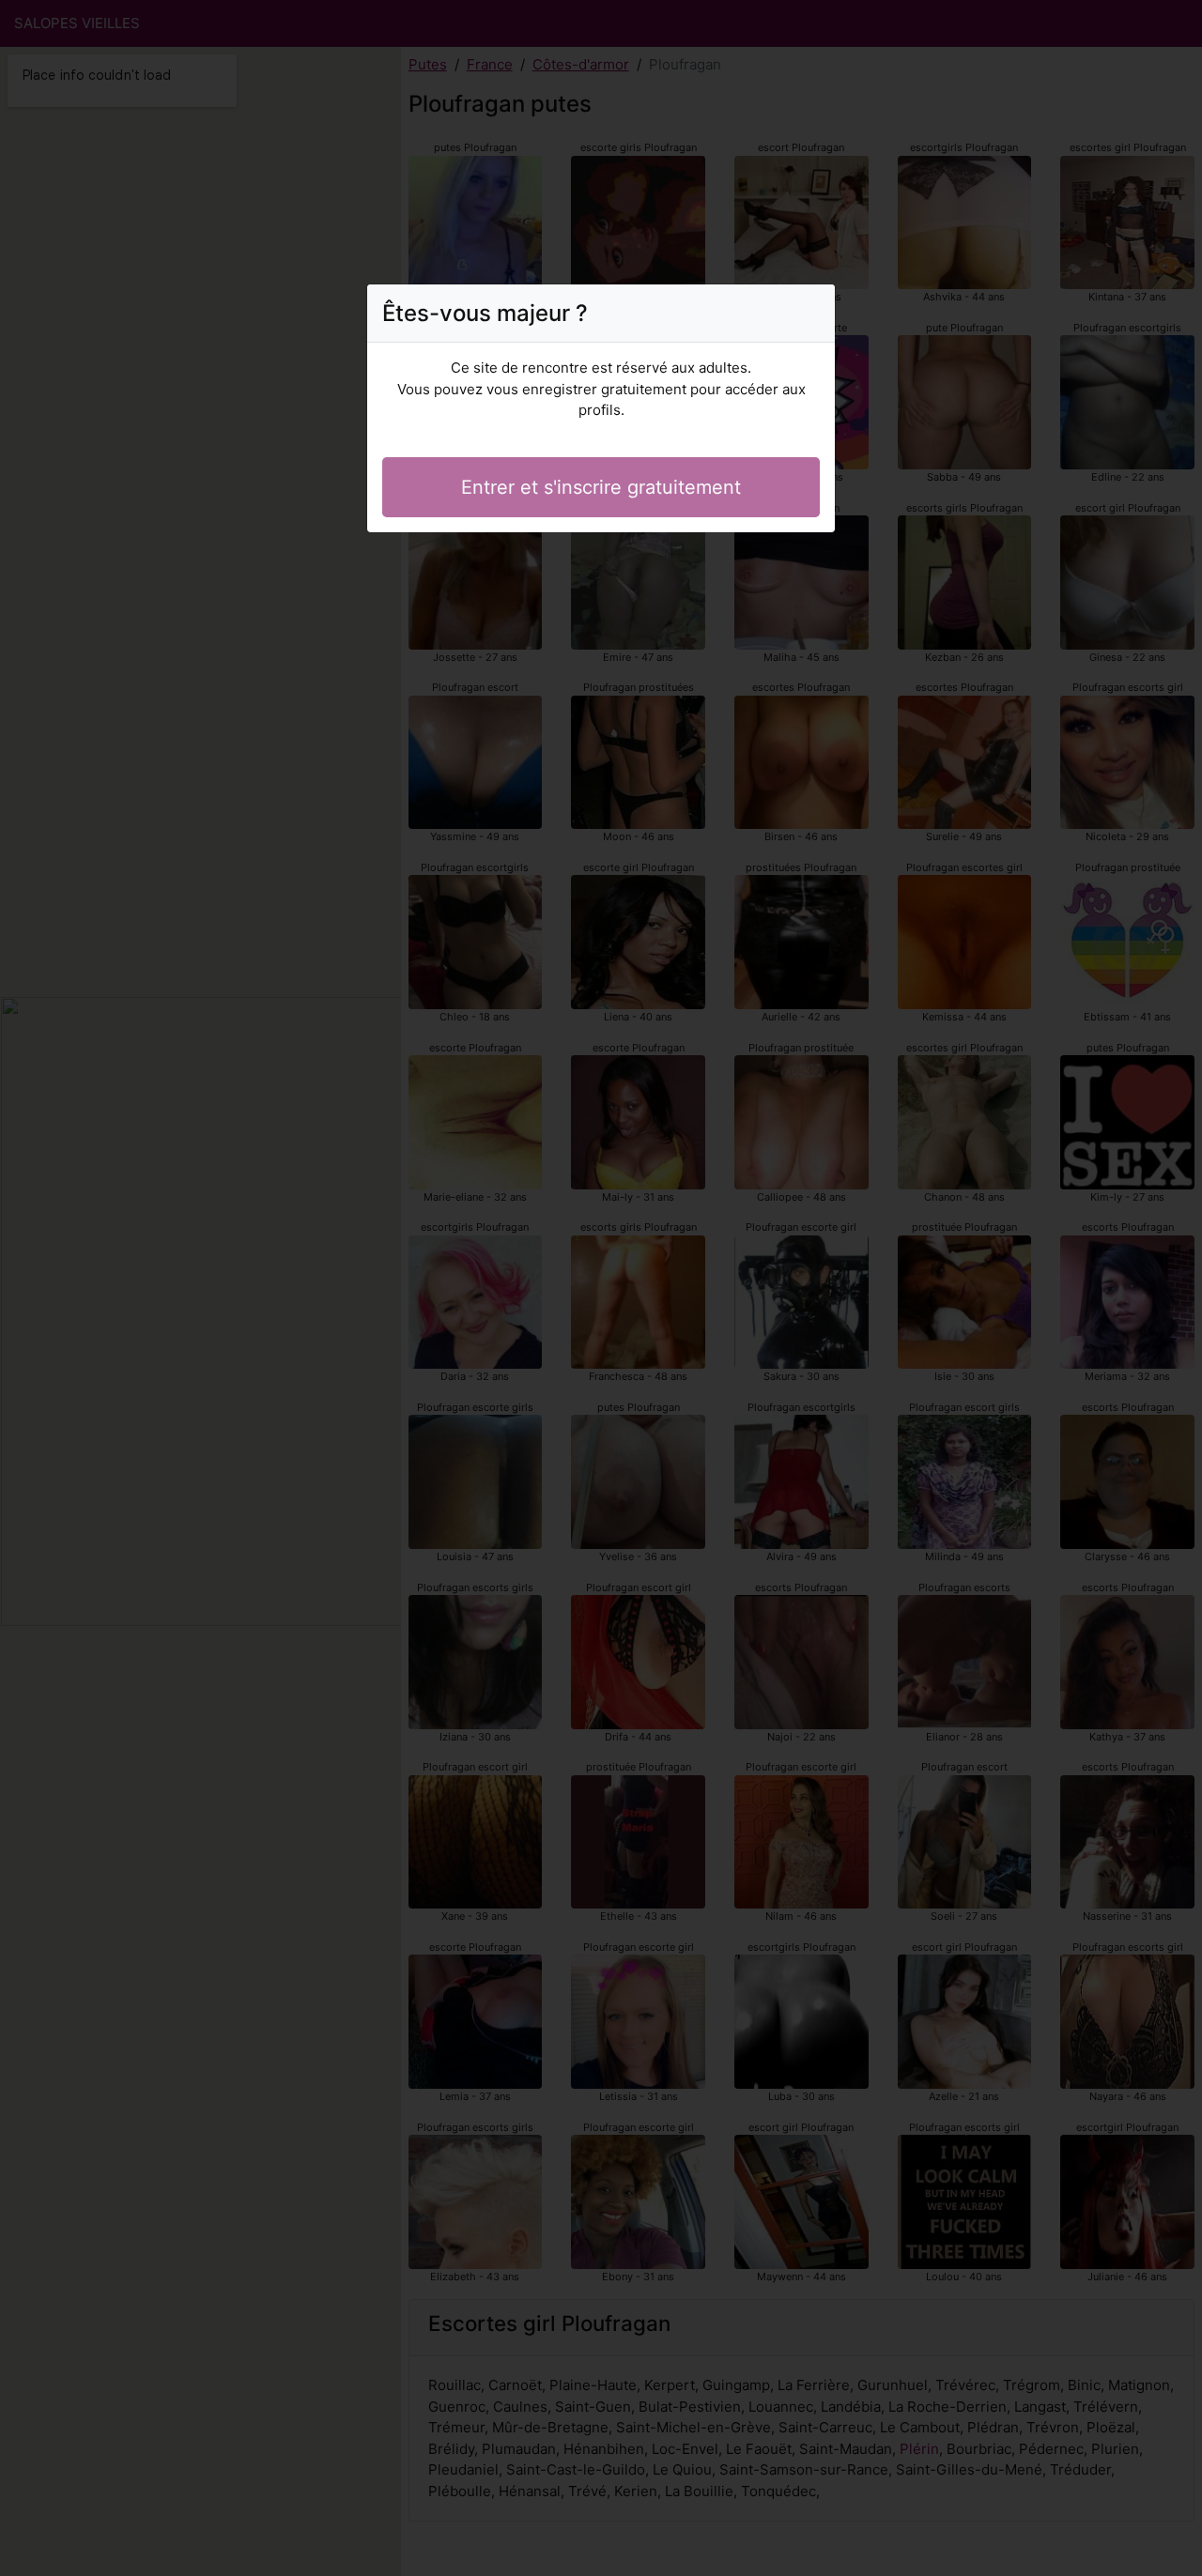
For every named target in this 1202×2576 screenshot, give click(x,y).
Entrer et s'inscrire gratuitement (601, 487)
